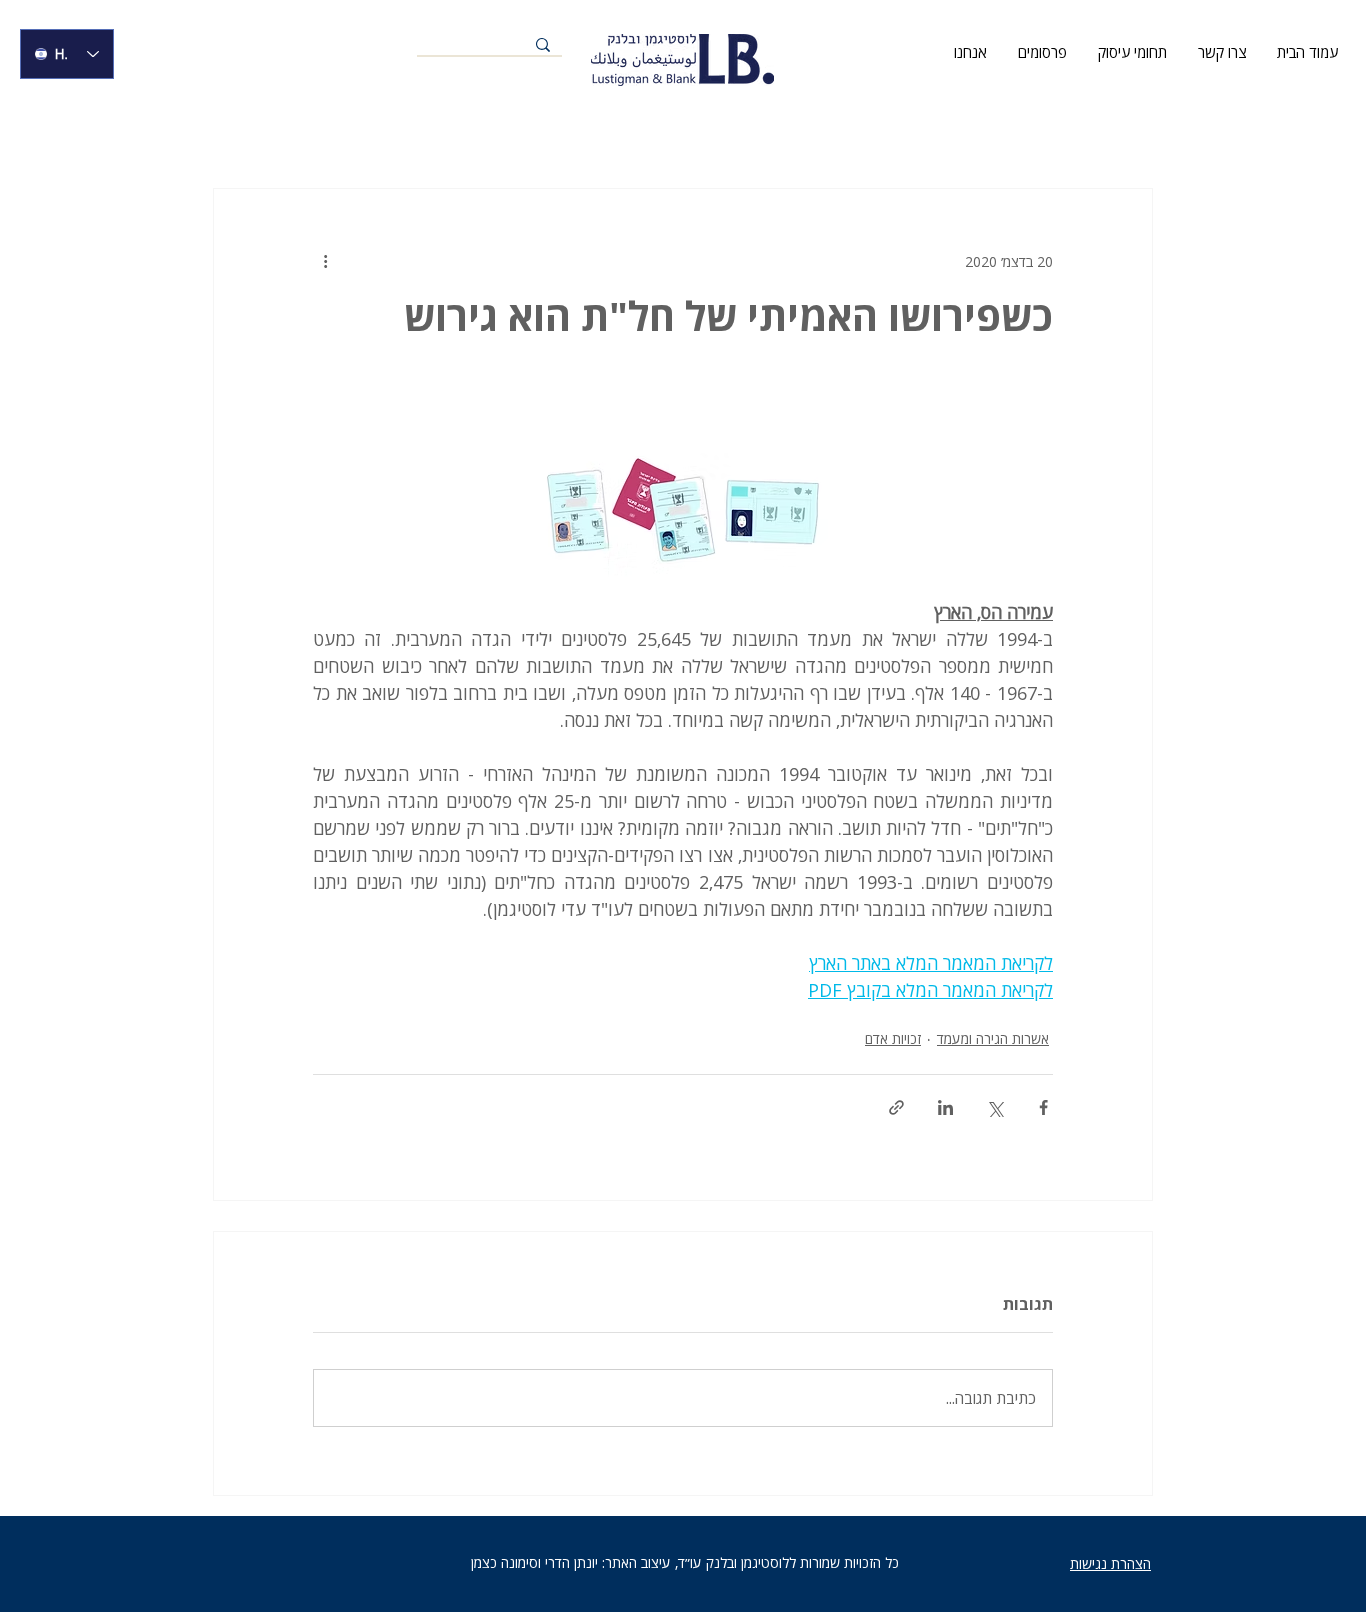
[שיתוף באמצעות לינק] (896, 1107)
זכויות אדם (893, 1038)
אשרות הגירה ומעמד (993, 1038)
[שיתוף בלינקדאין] (945, 1107)
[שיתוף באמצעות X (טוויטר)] (994, 1107)
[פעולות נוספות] (325, 261)
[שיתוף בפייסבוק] (1043, 1107)
